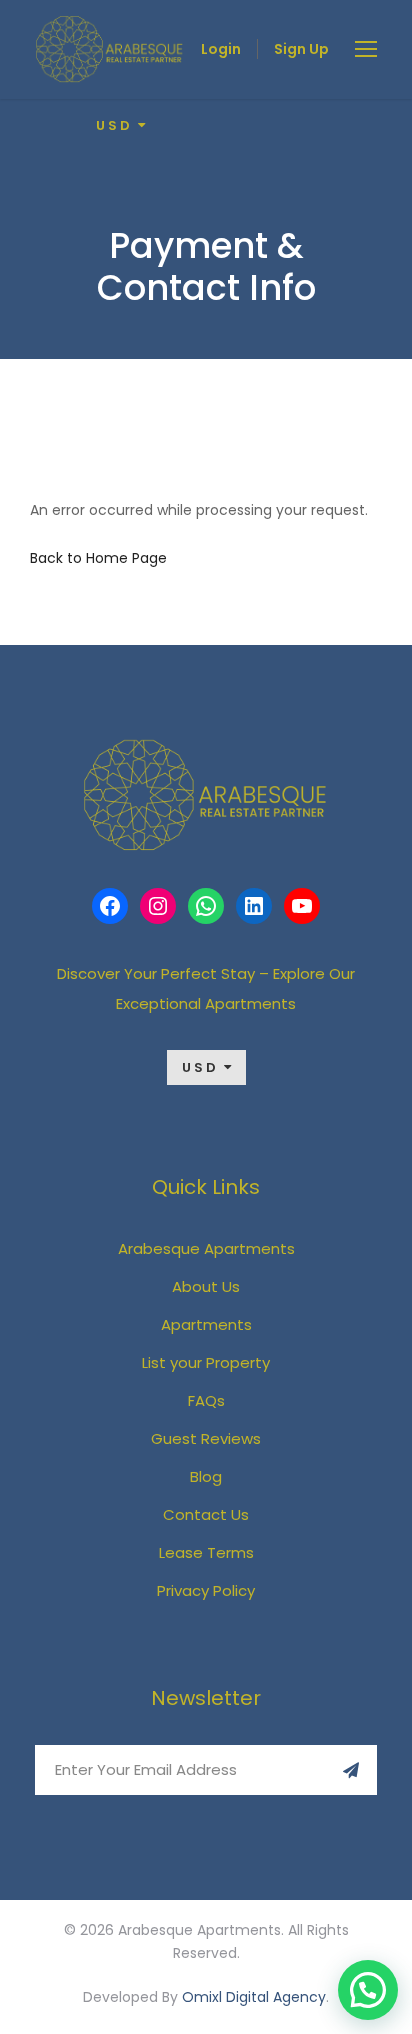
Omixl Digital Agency (254, 1997)
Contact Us (206, 1514)
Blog (206, 1476)
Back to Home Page (98, 558)
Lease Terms (206, 1552)
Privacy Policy (206, 1590)
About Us (206, 1286)
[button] (368, 1990)
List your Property (206, 1362)
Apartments (206, 1324)
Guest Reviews (206, 1438)
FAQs (206, 1400)
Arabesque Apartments (206, 1248)
